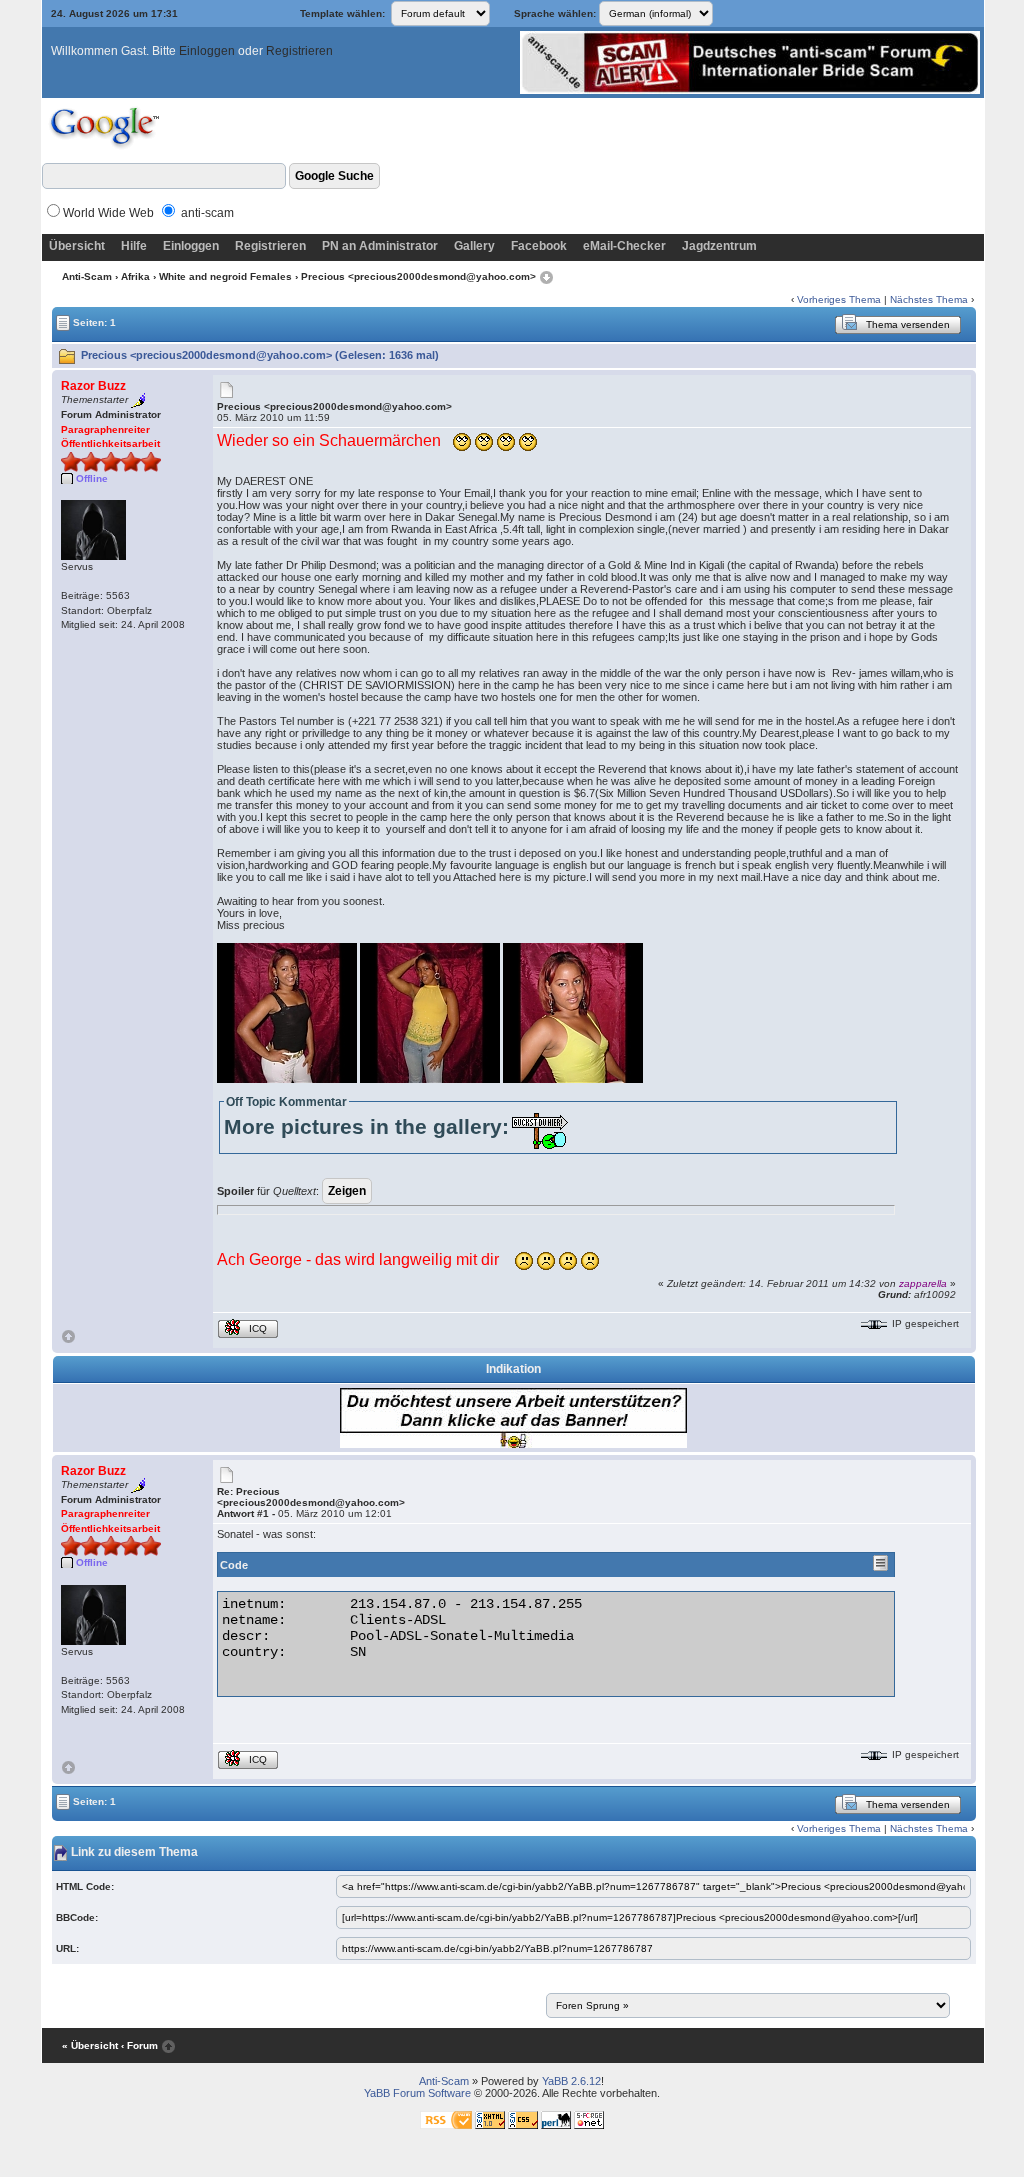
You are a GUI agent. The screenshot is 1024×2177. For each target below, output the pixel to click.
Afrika (135, 276)
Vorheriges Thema (839, 299)
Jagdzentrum (719, 246)
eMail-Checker (624, 246)
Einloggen (207, 51)
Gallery (474, 246)
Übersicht (77, 246)
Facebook (539, 246)
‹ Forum (139, 2045)
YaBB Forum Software (417, 2093)
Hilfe (134, 246)
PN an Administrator (380, 246)
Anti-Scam (87, 276)
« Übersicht (90, 2045)
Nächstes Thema (929, 299)
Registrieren (299, 51)
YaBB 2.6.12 (571, 2081)
